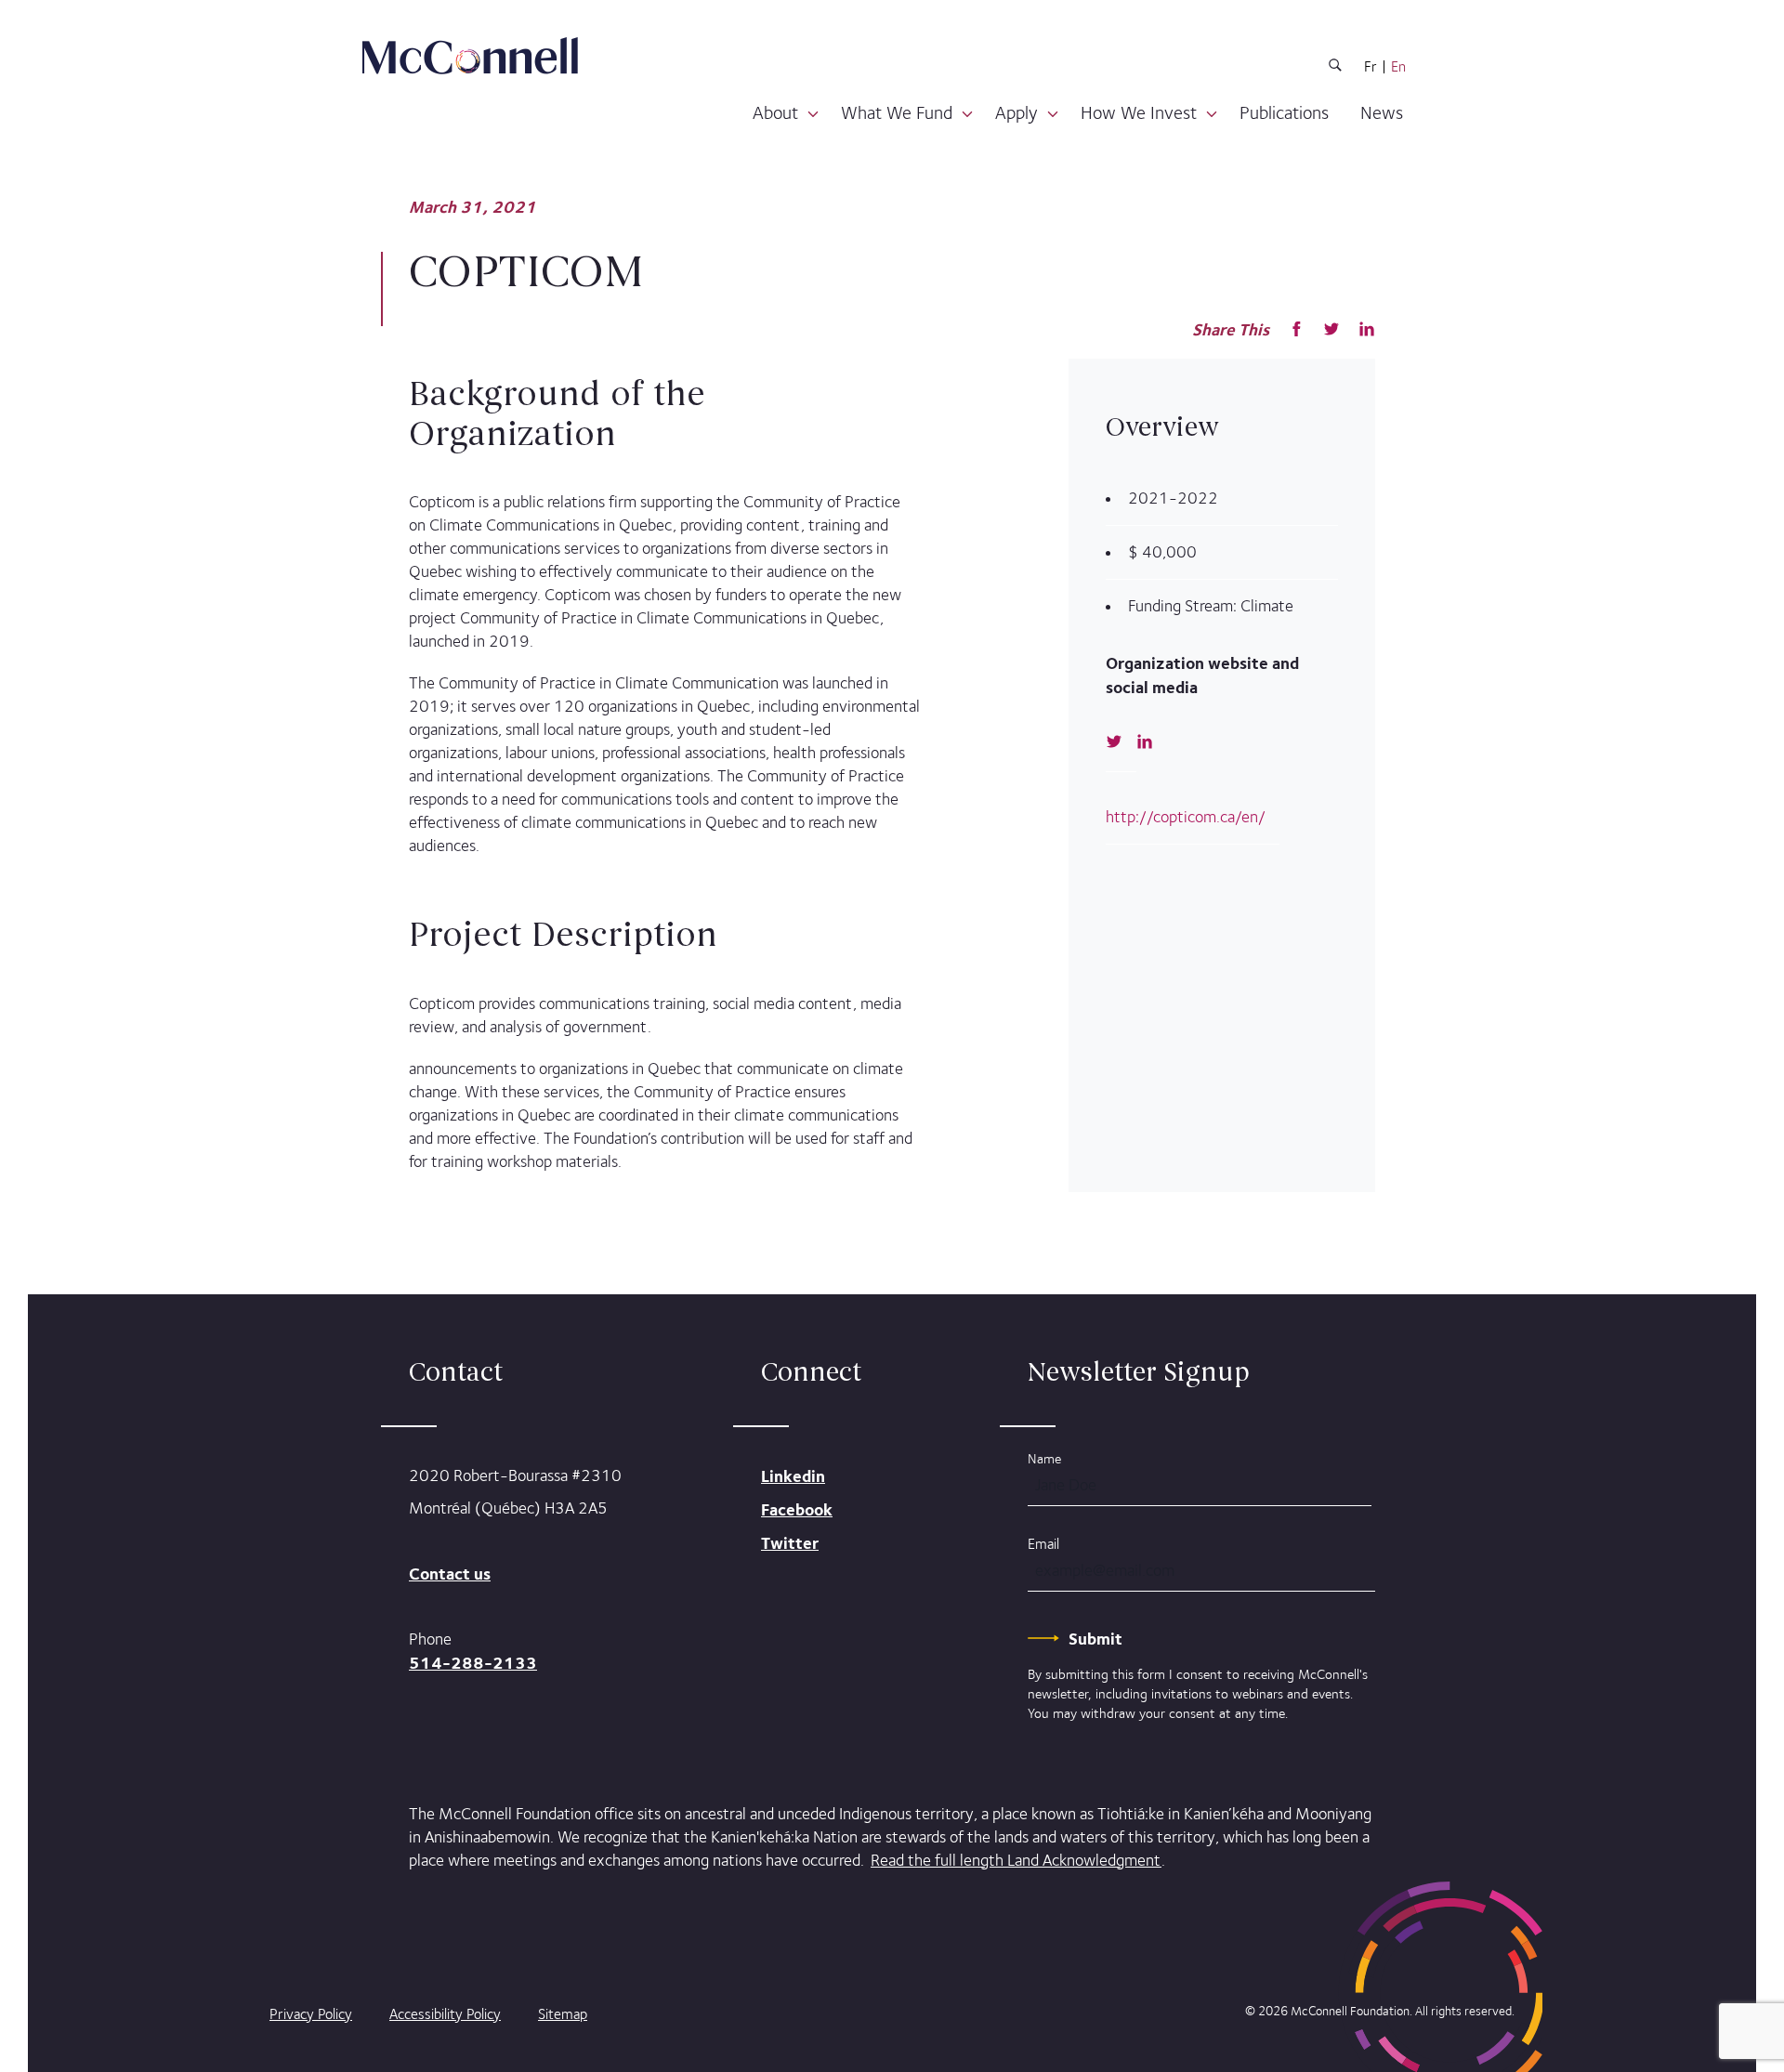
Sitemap (563, 2014)
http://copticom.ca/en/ (1186, 817)
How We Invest (1139, 112)
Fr (1371, 67)
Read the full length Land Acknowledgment (1016, 1860)
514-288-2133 (473, 1663)
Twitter (790, 1543)
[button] (813, 115)
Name (1044, 1458)
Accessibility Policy (445, 2014)
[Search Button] (1335, 68)
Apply (1017, 112)
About (775, 112)
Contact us (450, 1574)
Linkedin (793, 1476)
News (1382, 112)
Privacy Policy (311, 2014)
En (1398, 67)
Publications (1284, 112)
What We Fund (897, 112)
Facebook (797, 1509)
